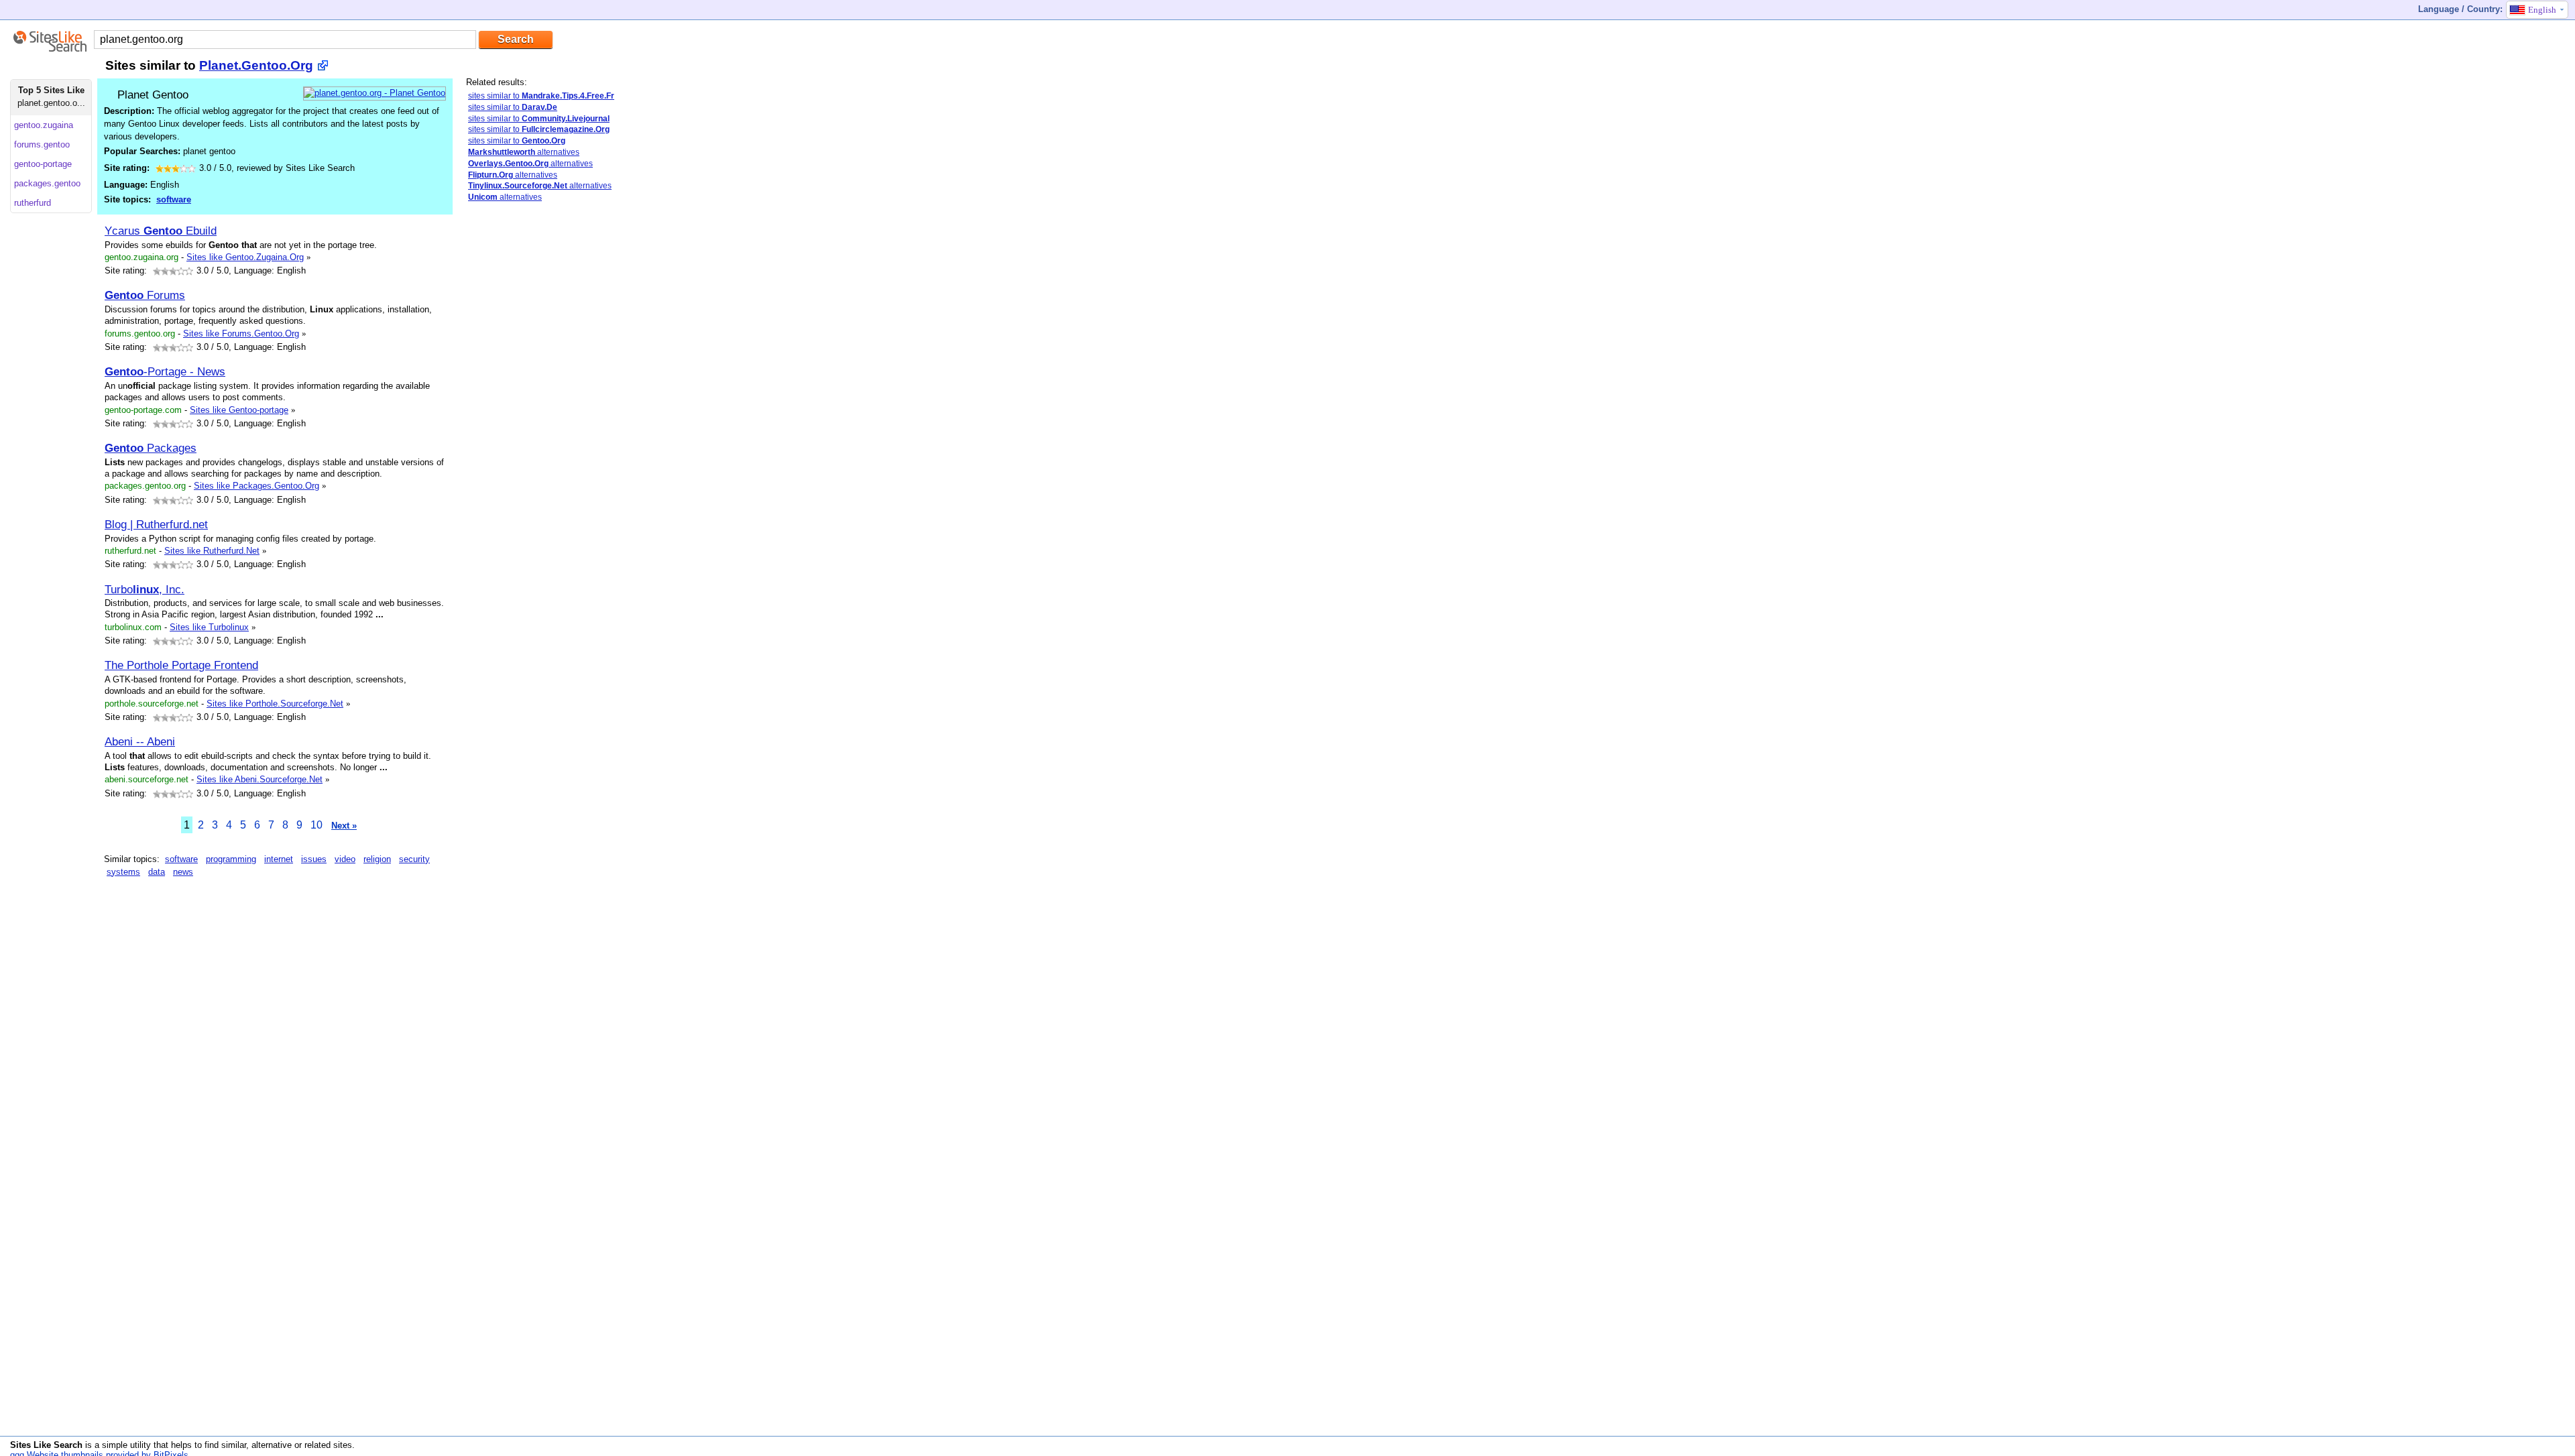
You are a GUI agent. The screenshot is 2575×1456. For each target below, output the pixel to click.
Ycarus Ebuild (161, 231)
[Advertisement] (550, 307)
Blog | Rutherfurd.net (156, 524)
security (414, 859)
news (183, 872)
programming (231, 859)
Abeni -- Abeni (140, 741)
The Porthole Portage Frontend (181, 665)
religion (377, 859)
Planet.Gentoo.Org (256, 65)
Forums (145, 295)
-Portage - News (165, 371)
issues (314, 859)
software (174, 199)
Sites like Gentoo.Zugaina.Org (245, 257)
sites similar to (541, 96)
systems (123, 872)
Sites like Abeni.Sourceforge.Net (260, 779)
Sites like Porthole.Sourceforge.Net (275, 704)
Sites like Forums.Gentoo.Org (241, 333)
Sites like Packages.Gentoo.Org (256, 486)
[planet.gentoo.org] (375, 93)
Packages (151, 448)
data (157, 872)
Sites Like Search (46, 1445)
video (345, 859)
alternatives (524, 152)
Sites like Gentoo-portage (239, 410)
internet (279, 859)
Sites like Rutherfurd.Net (212, 551)
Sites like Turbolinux (209, 627)
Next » (344, 826)
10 (317, 825)
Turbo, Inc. (145, 589)
